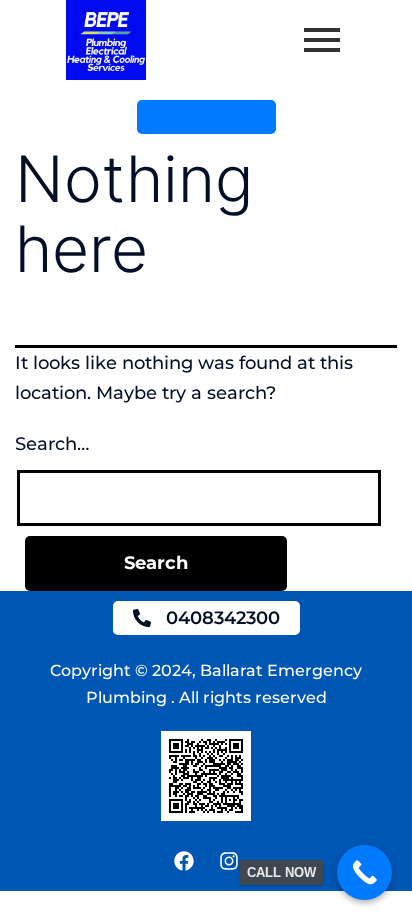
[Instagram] (229, 861)
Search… (52, 444)
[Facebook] (184, 861)
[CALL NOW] (364, 872)
